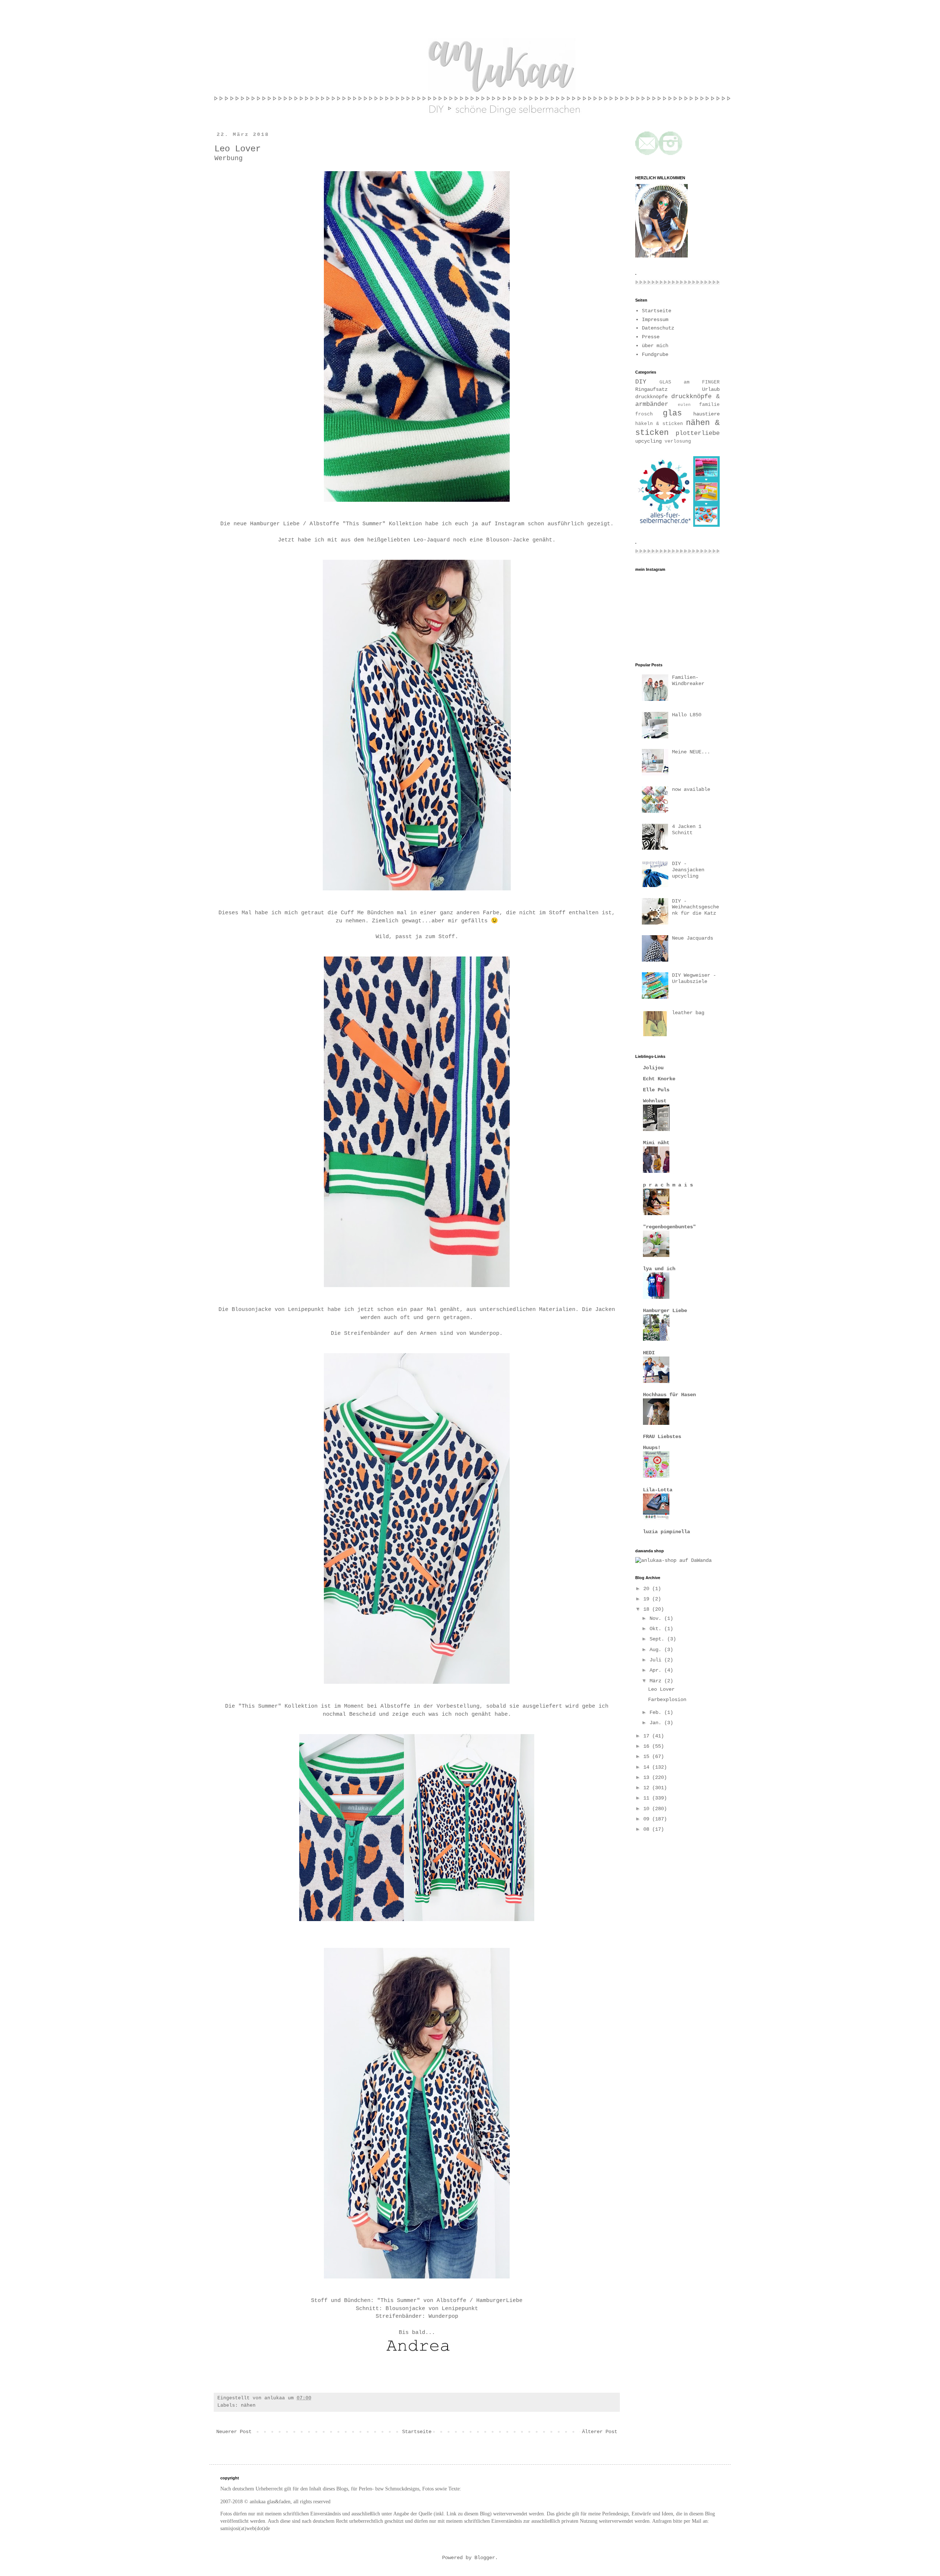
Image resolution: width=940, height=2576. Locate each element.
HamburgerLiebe (499, 2301)
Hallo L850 (687, 715)
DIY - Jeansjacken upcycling (688, 870)
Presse (651, 337)
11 (648, 1798)
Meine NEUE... (691, 752)
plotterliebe (698, 433)
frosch (644, 414)
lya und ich (659, 1269)
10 (648, 1809)
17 (648, 1736)
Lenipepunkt (306, 1309)
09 (648, 1819)
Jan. (657, 1723)
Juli (657, 1660)
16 (648, 1746)
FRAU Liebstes (662, 1437)
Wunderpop (485, 1333)
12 (648, 1788)
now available (691, 789)
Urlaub (711, 389)
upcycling (648, 441)
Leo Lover (661, 1689)
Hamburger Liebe (275, 524)
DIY (641, 382)
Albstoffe (395, 1706)
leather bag (688, 1013)
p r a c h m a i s (668, 1185)
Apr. (657, 1670)
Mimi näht (656, 1143)
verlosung (678, 442)
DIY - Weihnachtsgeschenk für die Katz (695, 907)
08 (648, 1829)
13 (648, 1777)
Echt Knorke (659, 1079)
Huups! (652, 1448)
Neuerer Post (234, 2432)
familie (709, 405)
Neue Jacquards (693, 938)
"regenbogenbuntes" (669, 1227)
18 (648, 1609)
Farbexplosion (667, 1700)
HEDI (649, 1353)
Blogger (485, 2558)
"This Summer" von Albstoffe (422, 2301)
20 (648, 1589)
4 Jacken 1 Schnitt (687, 830)
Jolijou (653, 1068)
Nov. (657, 1618)
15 (648, 1757)
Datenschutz (658, 328)
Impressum (655, 320)
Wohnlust (655, 1101)
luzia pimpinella (666, 1532)
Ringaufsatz (651, 389)
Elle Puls (656, 1090)
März (657, 1681)
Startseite (417, 2432)
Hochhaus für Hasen (669, 1395)
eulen (684, 405)
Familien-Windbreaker (688, 680)
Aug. (657, 1650)
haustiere (706, 414)
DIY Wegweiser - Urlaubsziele (694, 978)
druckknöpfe (651, 397)
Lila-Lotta (658, 1490)
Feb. (657, 1712)
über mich (655, 346)
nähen (248, 2406)
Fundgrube (655, 354)
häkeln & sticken (659, 424)
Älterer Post (600, 2432)
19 (648, 1599)
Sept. (658, 1639)
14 (648, 1767)
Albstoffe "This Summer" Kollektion (366, 524)
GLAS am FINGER (690, 382)
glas (672, 413)
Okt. (657, 1629)
